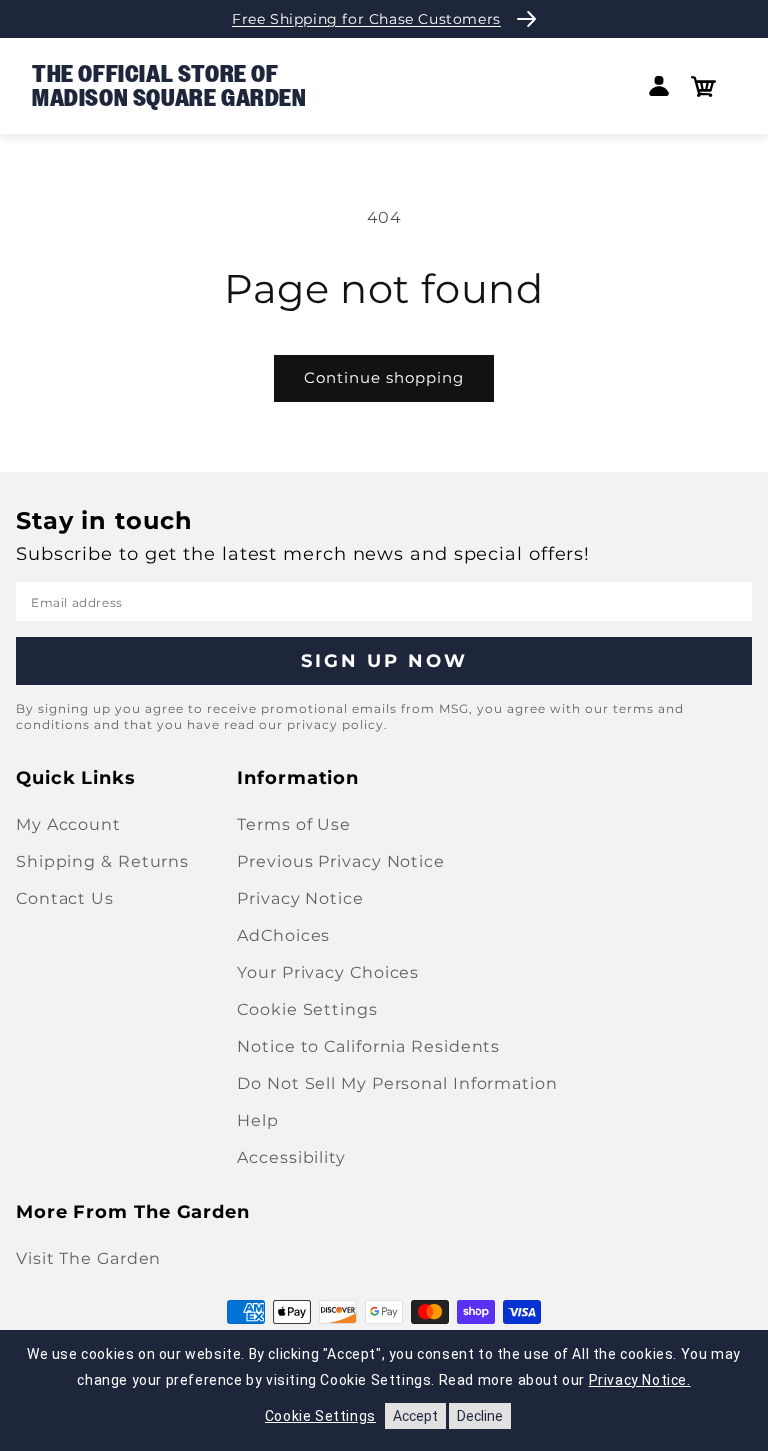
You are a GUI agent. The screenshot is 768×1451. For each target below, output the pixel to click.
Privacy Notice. (640, 1380)
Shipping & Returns (102, 861)
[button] (703, 86)
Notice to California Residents (368, 1046)
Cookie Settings (307, 1009)
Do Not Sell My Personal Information (397, 1083)
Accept (415, 1416)
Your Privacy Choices (328, 972)
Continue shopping (384, 377)
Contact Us (65, 898)
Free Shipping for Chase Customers (366, 19)
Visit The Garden (88, 1258)
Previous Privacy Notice (341, 861)
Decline (480, 1416)
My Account (68, 824)
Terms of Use (294, 824)
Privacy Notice (300, 898)
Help (258, 1120)
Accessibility (291, 1157)
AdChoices (283, 935)
